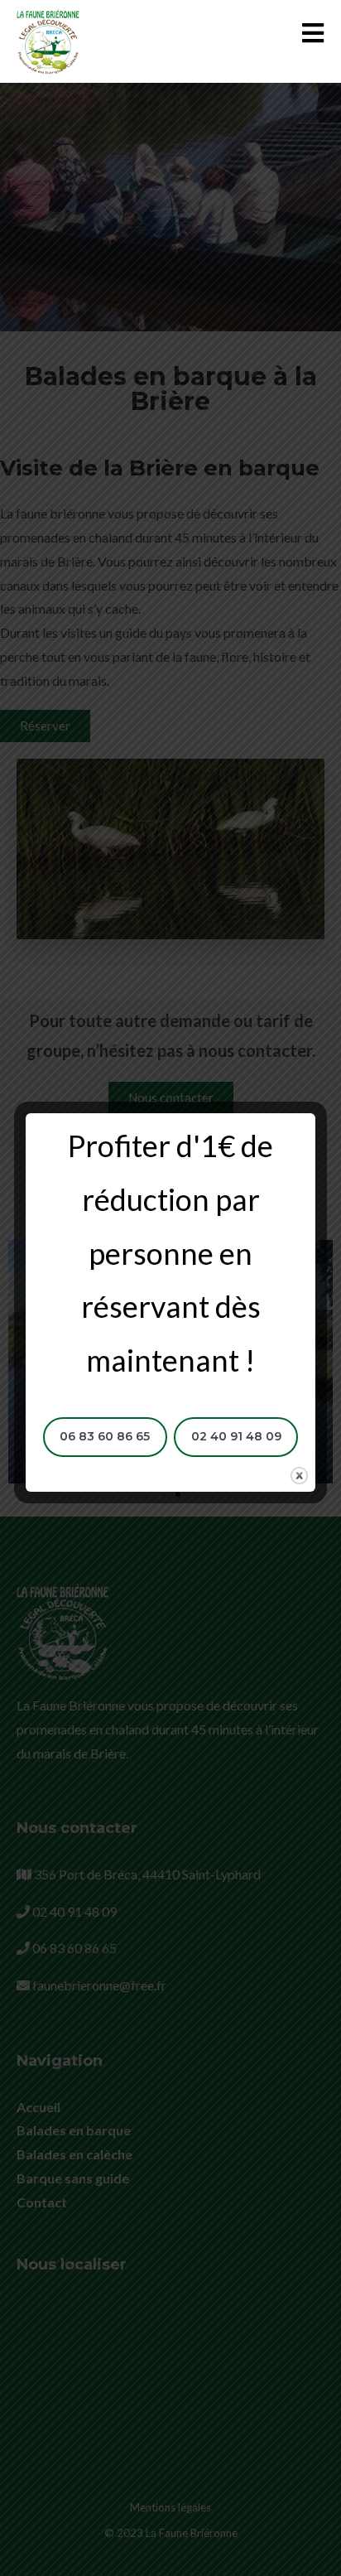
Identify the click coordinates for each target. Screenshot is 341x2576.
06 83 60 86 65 (105, 1436)
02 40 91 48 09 (236, 1436)
